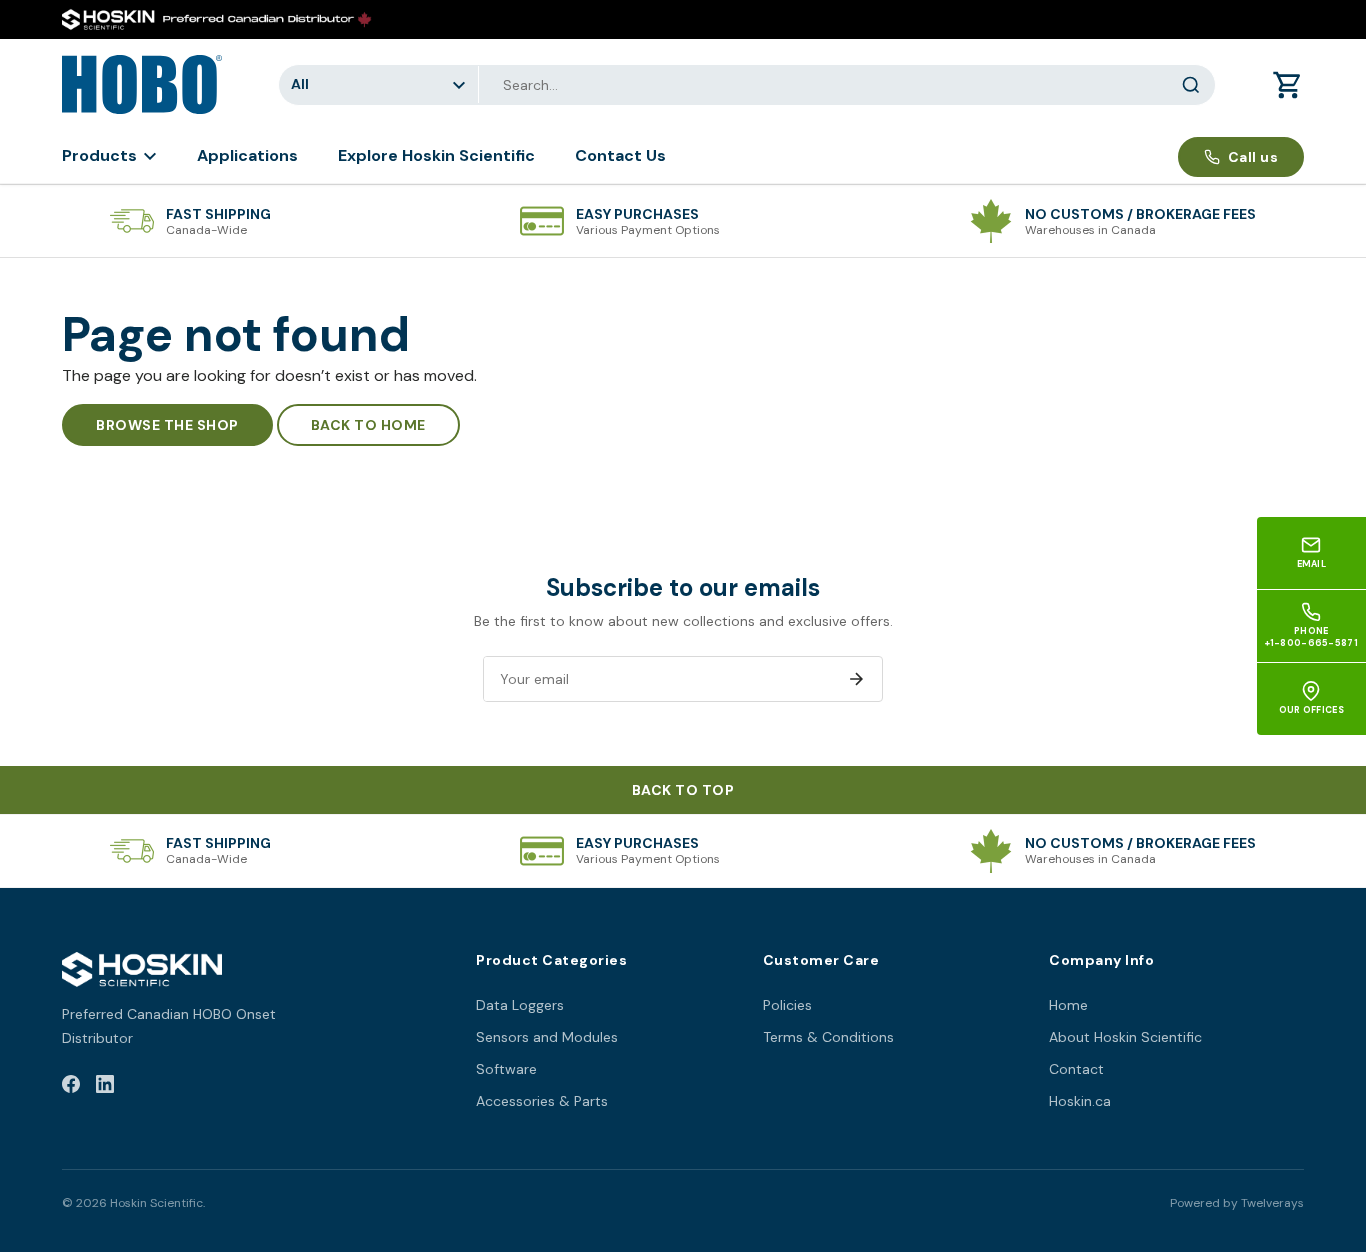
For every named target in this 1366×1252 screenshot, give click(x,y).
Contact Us (620, 155)
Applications (247, 155)
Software (506, 1069)
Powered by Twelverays (1237, 1203)
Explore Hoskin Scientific (436, 155)
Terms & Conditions (828, 1037)
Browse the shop (167, 425)
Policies (787, 1005)
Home (1068, 1005)
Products (99, 155)
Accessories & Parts (542, 1101)
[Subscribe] (856, 679)
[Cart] (1288, 85)
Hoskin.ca (1080, 1101)
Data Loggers (520, 1005)
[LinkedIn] (105, 1087)
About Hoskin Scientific (1125, 1037)
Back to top (683, 790)
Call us (1253, 157)
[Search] (1191, 85)
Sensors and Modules (547, 1037)
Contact (1076, 1069)
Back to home (368, 425)
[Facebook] (71, 1087)
